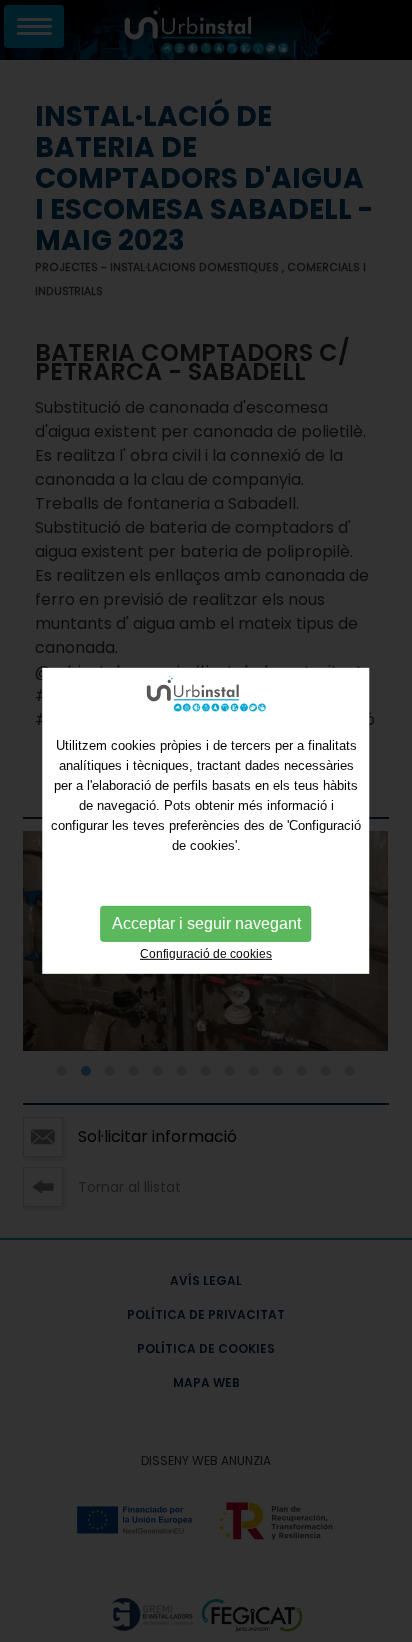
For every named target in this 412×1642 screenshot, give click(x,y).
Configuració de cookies (206, 954)
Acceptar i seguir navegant (206, 923)
